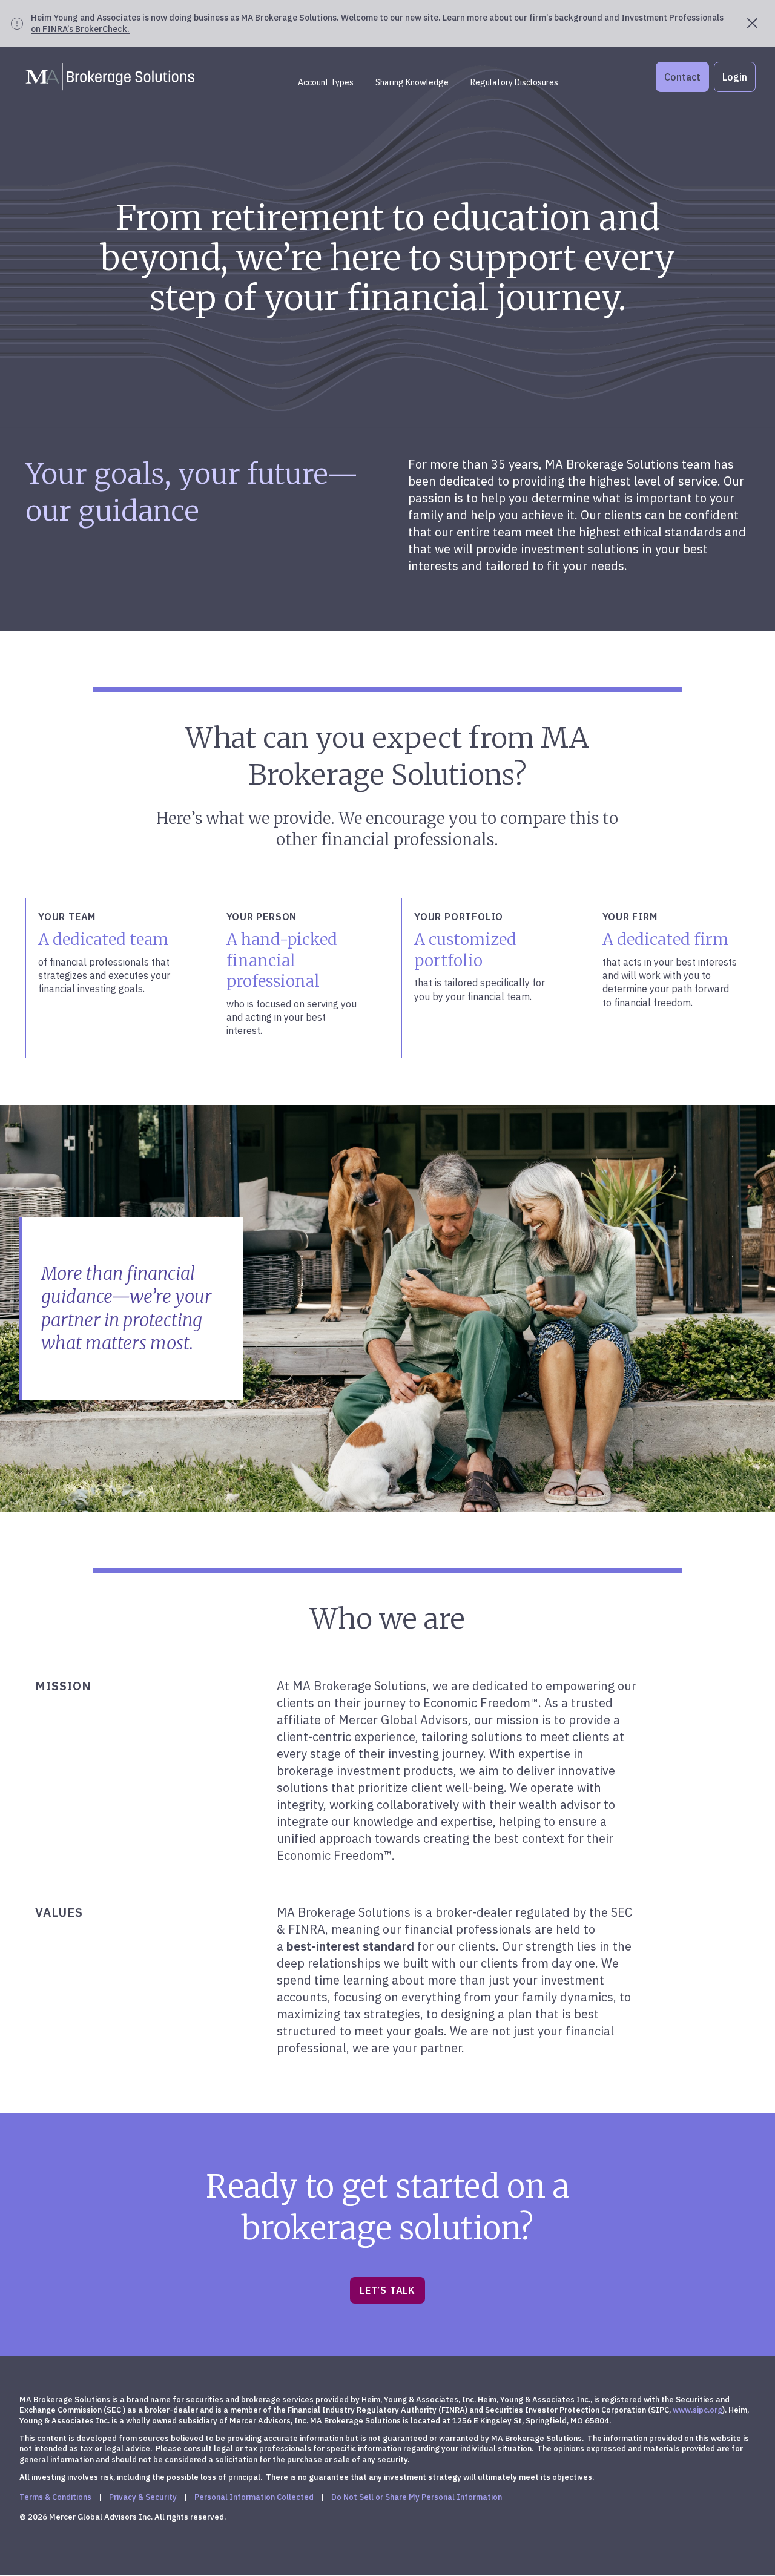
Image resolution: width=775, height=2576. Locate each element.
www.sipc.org (697, 2410)
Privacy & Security (143, 2497)
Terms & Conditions (55, 2497)
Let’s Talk (387, 2290)
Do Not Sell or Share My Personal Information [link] (417, 2497)
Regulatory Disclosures (514, 82)
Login (735, 77)
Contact (682, 77)
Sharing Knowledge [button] (412, 82)
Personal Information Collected (254, 2497)
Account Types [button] (326, 82)
